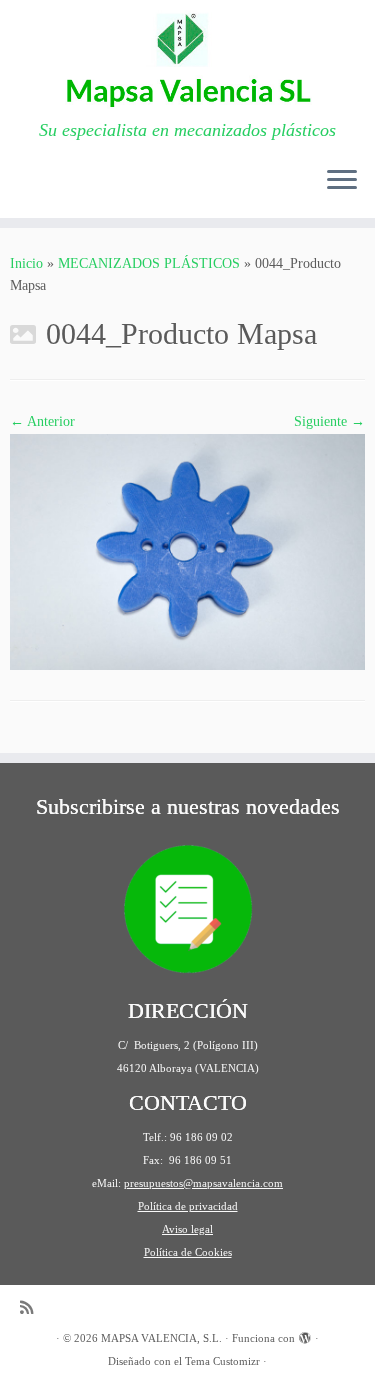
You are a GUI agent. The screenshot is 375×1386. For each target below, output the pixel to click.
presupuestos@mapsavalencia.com (203, 1183)
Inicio (26, 263)
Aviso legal (187, 1229)
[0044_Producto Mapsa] (187, 550)
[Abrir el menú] (342, 182)
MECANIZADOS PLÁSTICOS (149, 263)
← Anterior (42, 421)
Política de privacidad (188, 1206)
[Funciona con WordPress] (305, 1335)
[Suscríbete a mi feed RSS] (31, 1307)
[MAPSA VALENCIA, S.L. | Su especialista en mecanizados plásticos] (187, 60)
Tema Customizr (222, 1361)
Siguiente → (329, 421)
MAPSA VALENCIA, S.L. (161, 1338)
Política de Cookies (188, 1252)
